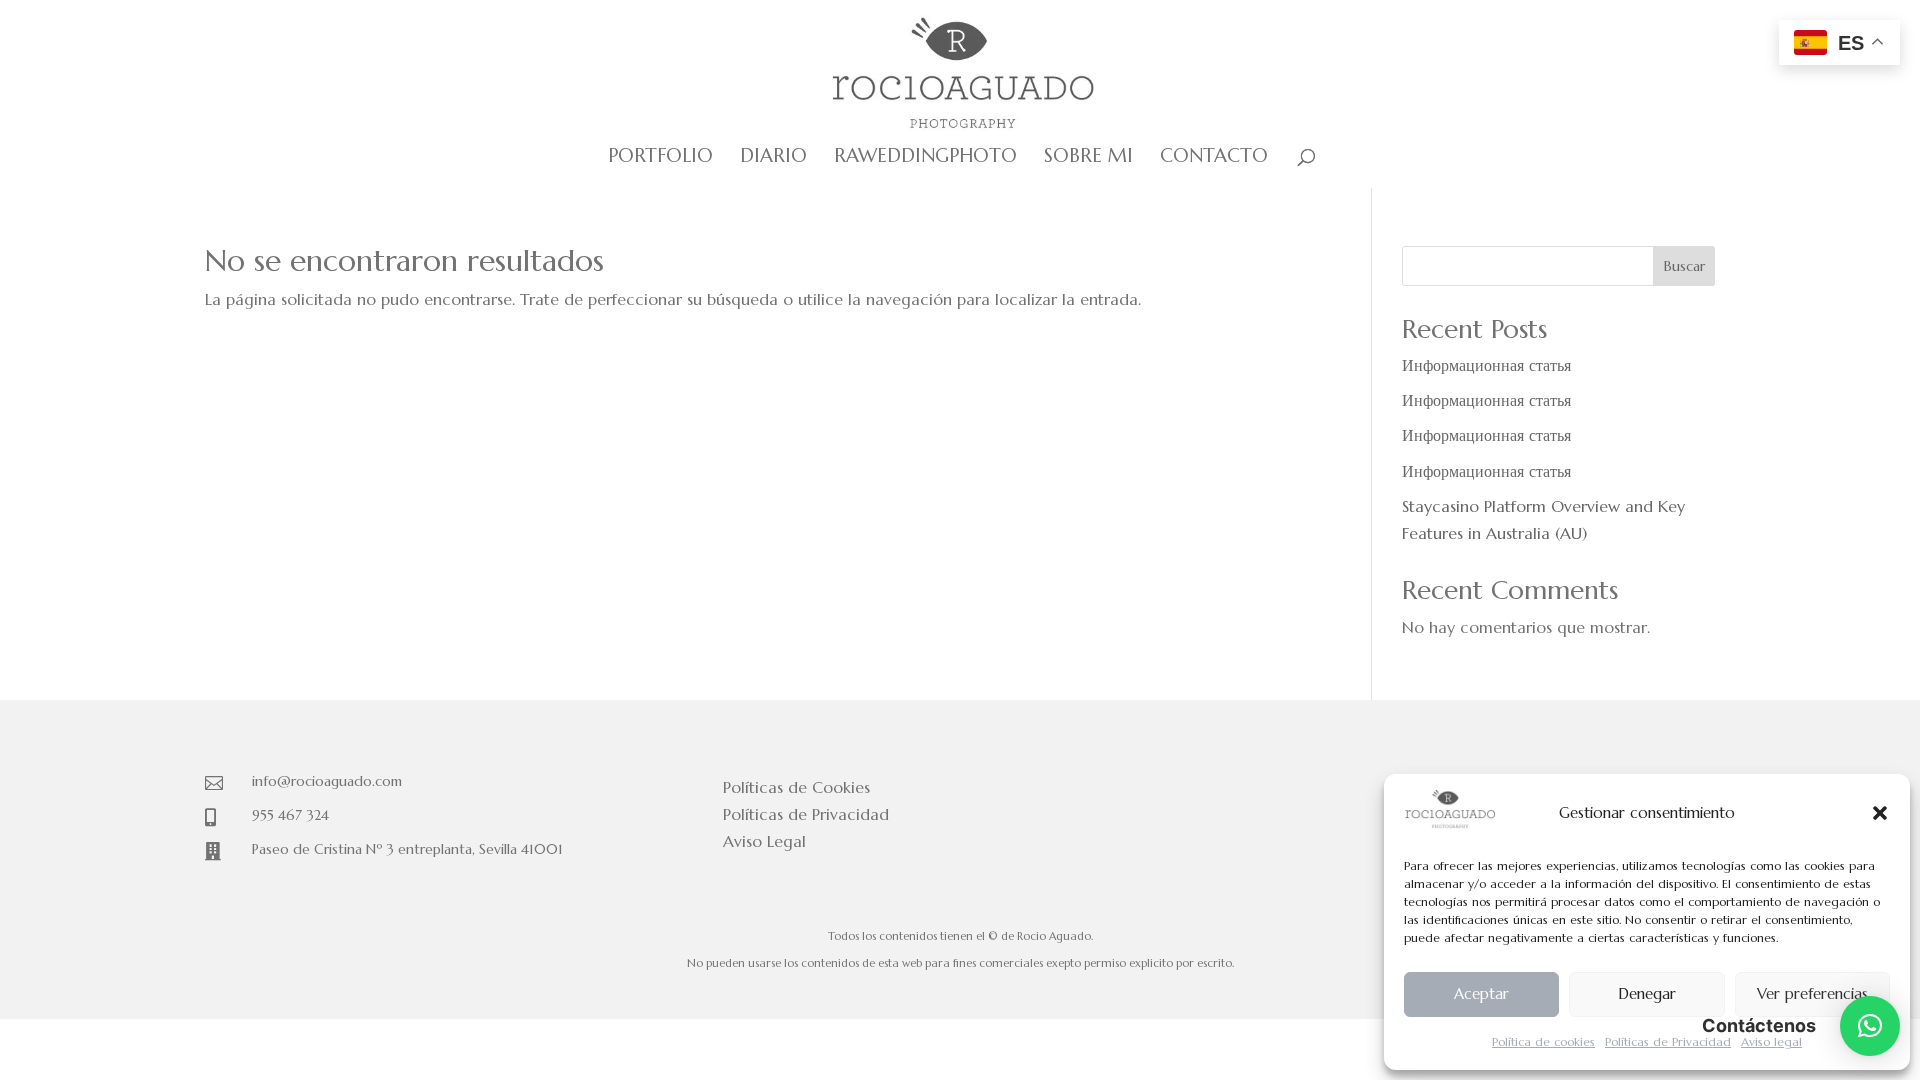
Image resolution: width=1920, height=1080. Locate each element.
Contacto (1214, 157)
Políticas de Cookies (796, 787)
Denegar (1647, 993)
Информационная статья (1486, 365)
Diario (773, 157)
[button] (1880, 813)
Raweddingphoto (925, 157)
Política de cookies (1543, 1041)
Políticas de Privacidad (1668, 1041)
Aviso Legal (764, 841)
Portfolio (660, 157)
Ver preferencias (1812, 993)
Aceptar (1481, 993)
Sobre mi (1088, 157)
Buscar (1684, 266)
